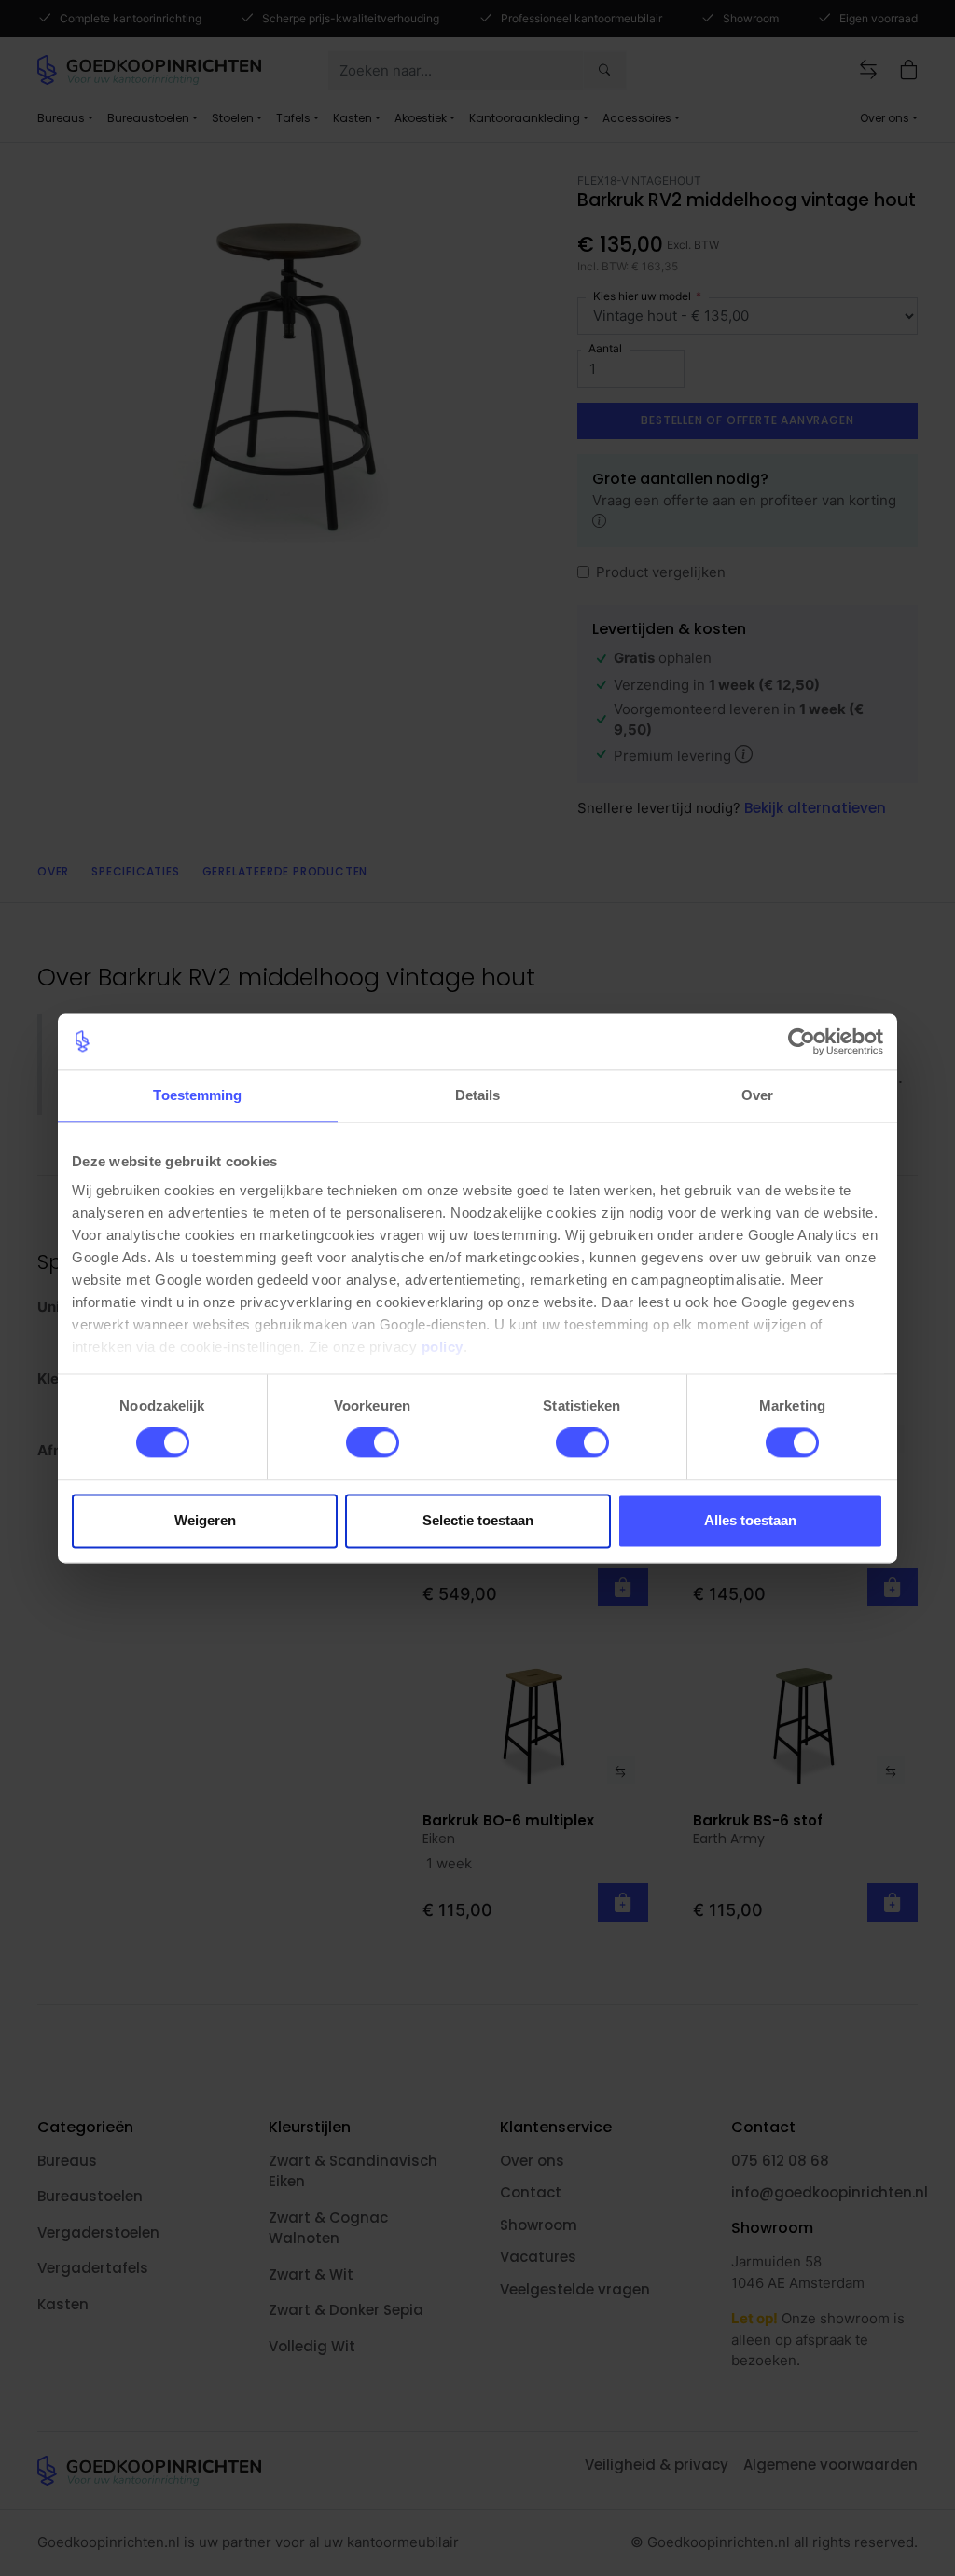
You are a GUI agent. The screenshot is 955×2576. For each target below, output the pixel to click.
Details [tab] (478, 1095)
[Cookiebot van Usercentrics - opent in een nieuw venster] (802, 1041)
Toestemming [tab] (197, 1095)
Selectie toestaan (478, 1520)
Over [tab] (757, 1095)
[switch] (373, 1443)
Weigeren (205, 1520)
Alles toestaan (750, 1520)
